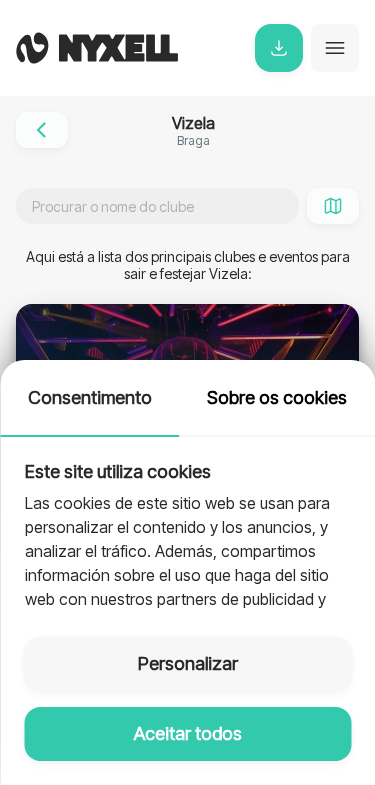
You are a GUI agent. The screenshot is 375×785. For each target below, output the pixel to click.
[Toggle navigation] (335, 48)
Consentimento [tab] (90, 397)
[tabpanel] (187, 525)
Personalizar (188, 663)
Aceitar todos (188, 733)
